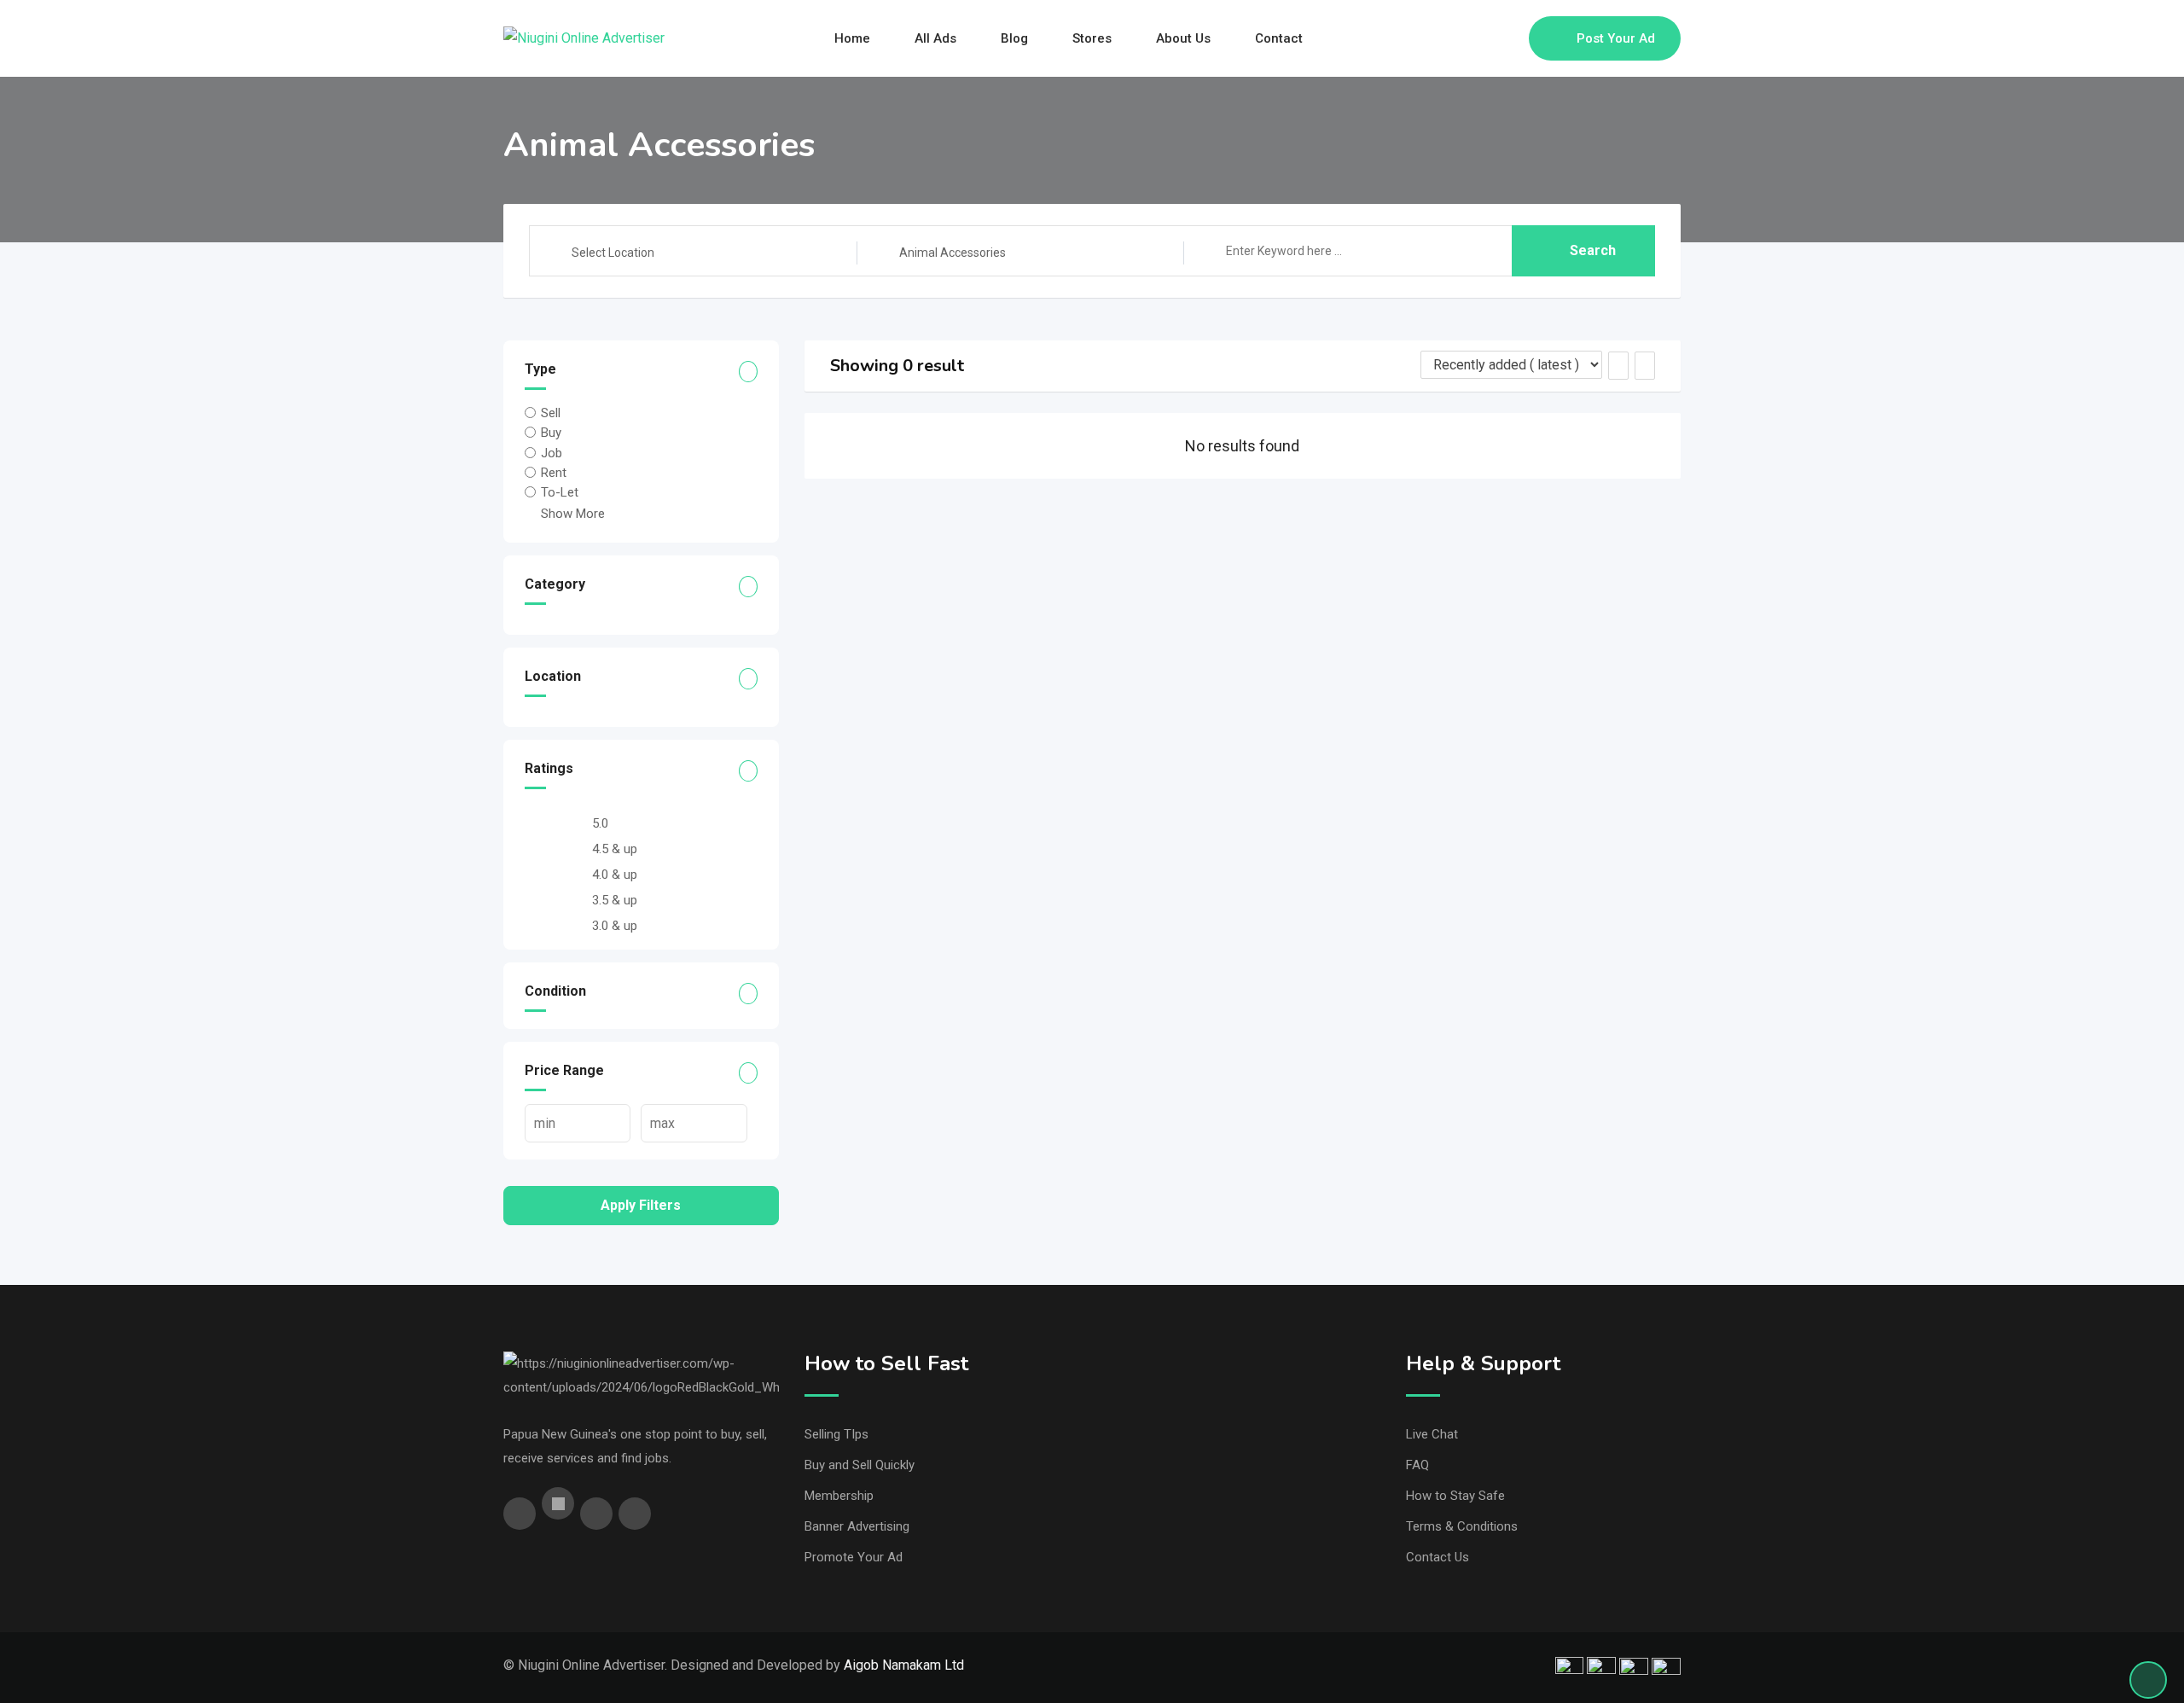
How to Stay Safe (1455, 1496)
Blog (1014, 38)
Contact (1279, 38)
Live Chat (1432, 1434)
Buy (551, 433)
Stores (1092, 38)
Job (552, 452)
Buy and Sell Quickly (860, 1465)
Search (1593, 250)
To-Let (560, 492)
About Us (1183, 38)
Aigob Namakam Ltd (904, 1665)
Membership (839, 1496)
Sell (551, 413)
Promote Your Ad (854, 1557)
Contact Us (1438, 1557)
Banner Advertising (857, 1526)
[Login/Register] (1507, 38)
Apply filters (641, 1205)
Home (852, 38)
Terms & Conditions (1462, 1526)
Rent (554, 473)
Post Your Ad (1616, 38)
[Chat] (1479, 38)
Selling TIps (836, 1434)
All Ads (935, 38)
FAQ (1417, 1465)
